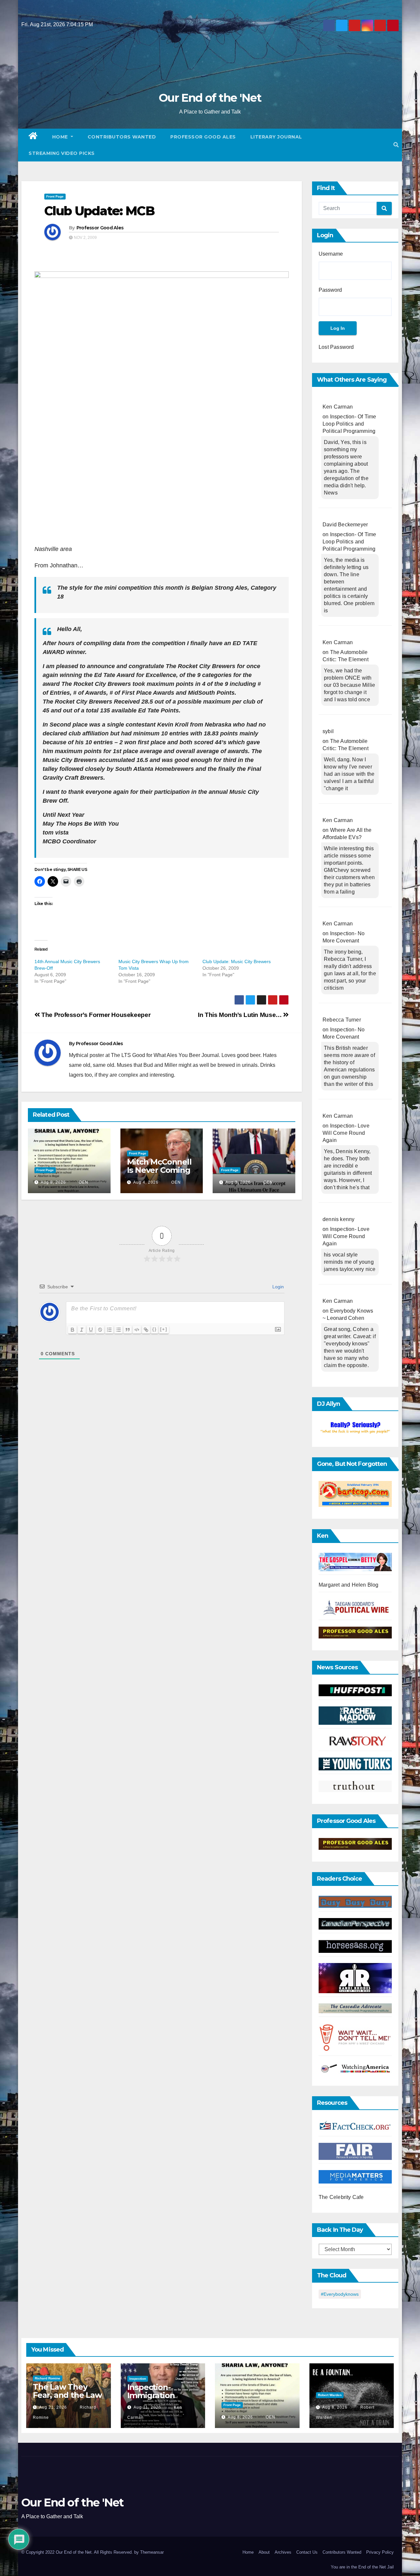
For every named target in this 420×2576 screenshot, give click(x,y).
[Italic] (82, 1330)
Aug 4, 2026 (146, 1182)
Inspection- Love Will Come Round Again (346, 1133)
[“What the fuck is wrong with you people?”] (355, 1428)
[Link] (146, 1330)
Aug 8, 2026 (53, 1182)
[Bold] (73, 1330)
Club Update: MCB (99, 211)
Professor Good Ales (203, 137)
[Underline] (91, 1330)
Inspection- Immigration (151, 2391)
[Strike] (100, 1330)
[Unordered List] (118, 1330)
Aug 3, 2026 (238, 1182)
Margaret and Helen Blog (349, 1585)
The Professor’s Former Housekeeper (95, 1015)
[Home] (33, 137)
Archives (283, 2552)
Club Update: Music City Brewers (237, 961)
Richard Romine (48, 2378)
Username (331, 254)
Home (61, 137)
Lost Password (336, 347)
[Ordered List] (109, 1330)
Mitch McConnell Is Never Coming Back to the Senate (159, 1174)
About (264, 2552)
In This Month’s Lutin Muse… (241, 1015)
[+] (164, 1329)
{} (155, 1329)
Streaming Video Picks (62, 153)
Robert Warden (330, 2395)
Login (277, 1287)
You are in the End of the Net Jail (362, 2567)
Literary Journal (276, 137)
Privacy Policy (380, 2552)
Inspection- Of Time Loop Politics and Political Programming (349, 424)
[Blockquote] (128, 1330)
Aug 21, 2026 (53, 2407)
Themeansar (152, 2552)
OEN (83, 1182)
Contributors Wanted (122, 137)
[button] (396, 145)
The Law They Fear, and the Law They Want (67, 2395)
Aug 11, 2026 (147, 2407)
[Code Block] (137, 1330)
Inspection (138, 2379)
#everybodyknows (340, 2294)
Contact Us (307, 2552)
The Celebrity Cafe (341, 2197)
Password (330, 290)
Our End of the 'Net (210, 98)
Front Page (55, 196)
